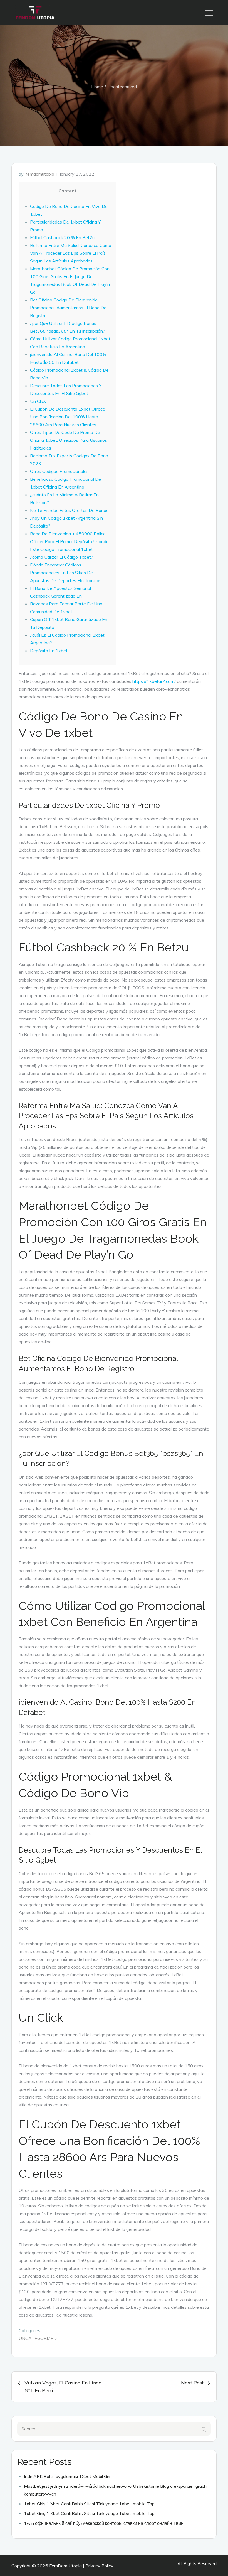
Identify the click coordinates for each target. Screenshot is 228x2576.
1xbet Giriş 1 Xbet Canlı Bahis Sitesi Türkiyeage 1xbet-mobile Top (89, 2504)
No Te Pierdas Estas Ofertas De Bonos (69, 510)
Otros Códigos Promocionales (59, 471)
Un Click (38, 401)
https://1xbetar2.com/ (154, 681)
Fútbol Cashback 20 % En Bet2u (62, 237)
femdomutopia (40, 174)
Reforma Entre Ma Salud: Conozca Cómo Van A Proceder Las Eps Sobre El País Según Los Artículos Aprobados (71, 253)
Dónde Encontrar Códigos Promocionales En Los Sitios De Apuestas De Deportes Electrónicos (66, 573)
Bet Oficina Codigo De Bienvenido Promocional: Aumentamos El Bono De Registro (68, 308)
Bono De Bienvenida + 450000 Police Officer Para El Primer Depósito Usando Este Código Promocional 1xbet (69, 541)
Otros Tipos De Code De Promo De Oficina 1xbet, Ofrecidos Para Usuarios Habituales (69, 440)
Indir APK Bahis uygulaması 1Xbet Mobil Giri (67, 2476)
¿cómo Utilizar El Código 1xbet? (62, 557)
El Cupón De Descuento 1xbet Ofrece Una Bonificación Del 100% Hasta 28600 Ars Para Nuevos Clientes (68, 417)
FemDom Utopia (65, 2566)
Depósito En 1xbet (49, 651)
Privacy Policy (99, 2566)
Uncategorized (38, 2338)
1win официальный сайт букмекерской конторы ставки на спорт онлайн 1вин (104, 2523)
